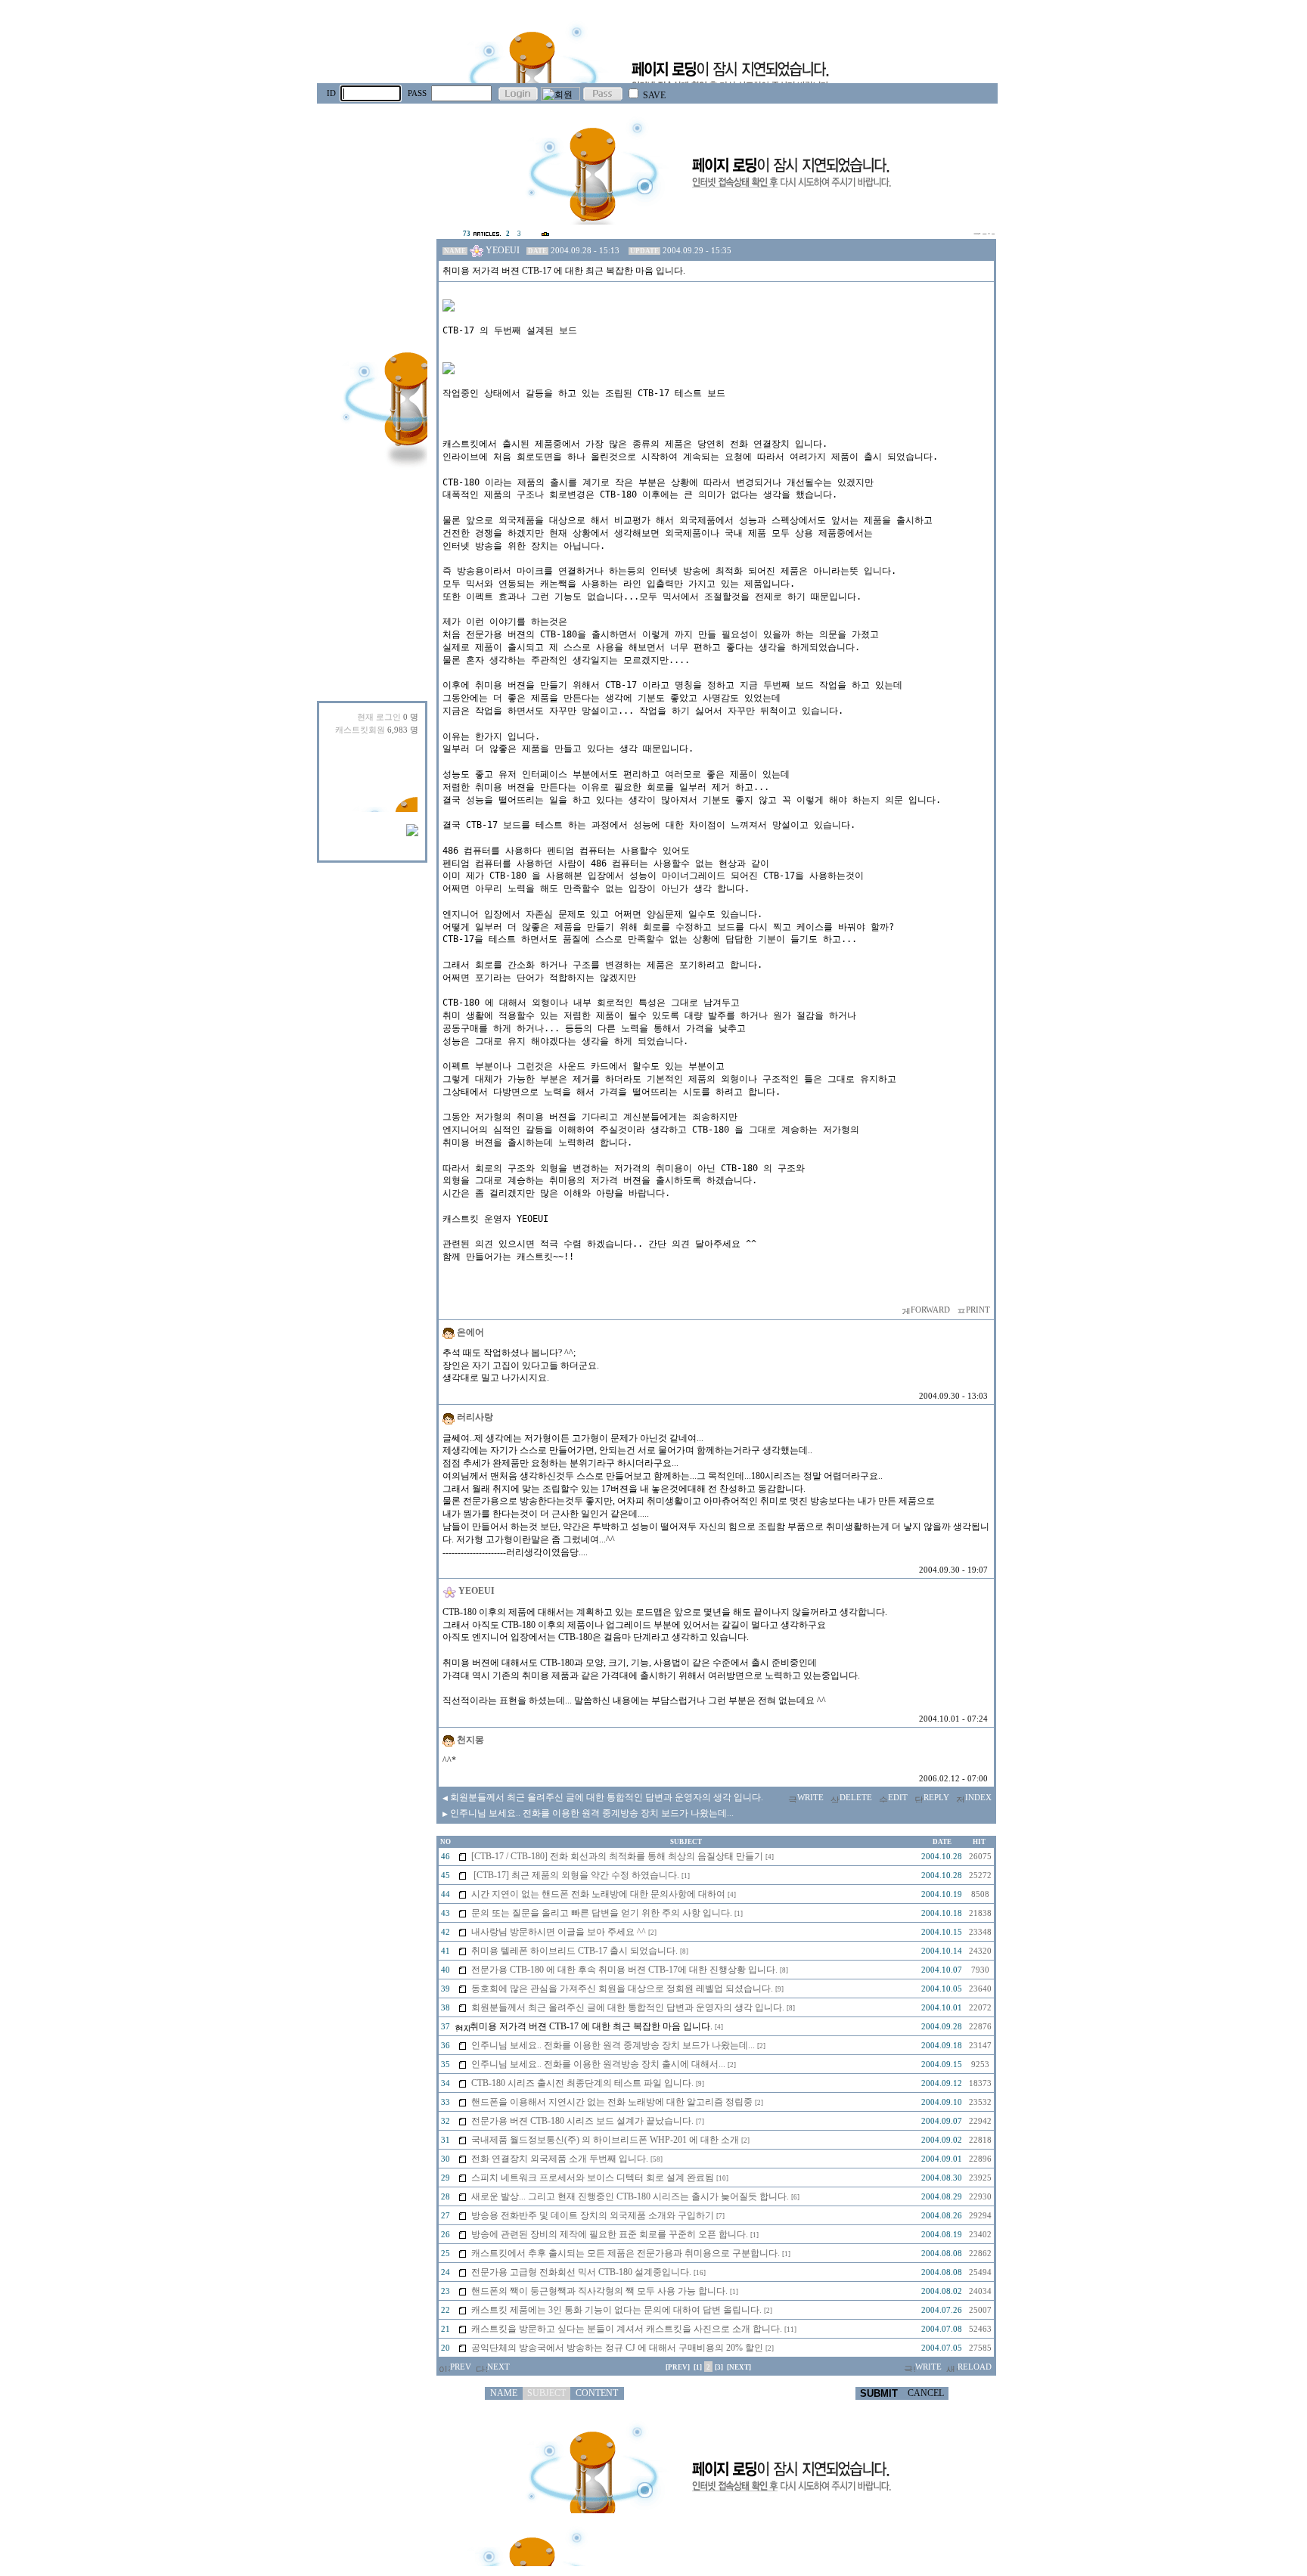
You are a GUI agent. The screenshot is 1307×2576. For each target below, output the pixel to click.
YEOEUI (503, 250)
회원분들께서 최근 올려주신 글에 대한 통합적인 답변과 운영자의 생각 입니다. (603, 1797)
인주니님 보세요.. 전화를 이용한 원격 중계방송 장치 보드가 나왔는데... (588, 1813)
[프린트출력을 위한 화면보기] (960, 1310)
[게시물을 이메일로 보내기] (905, 1310)
